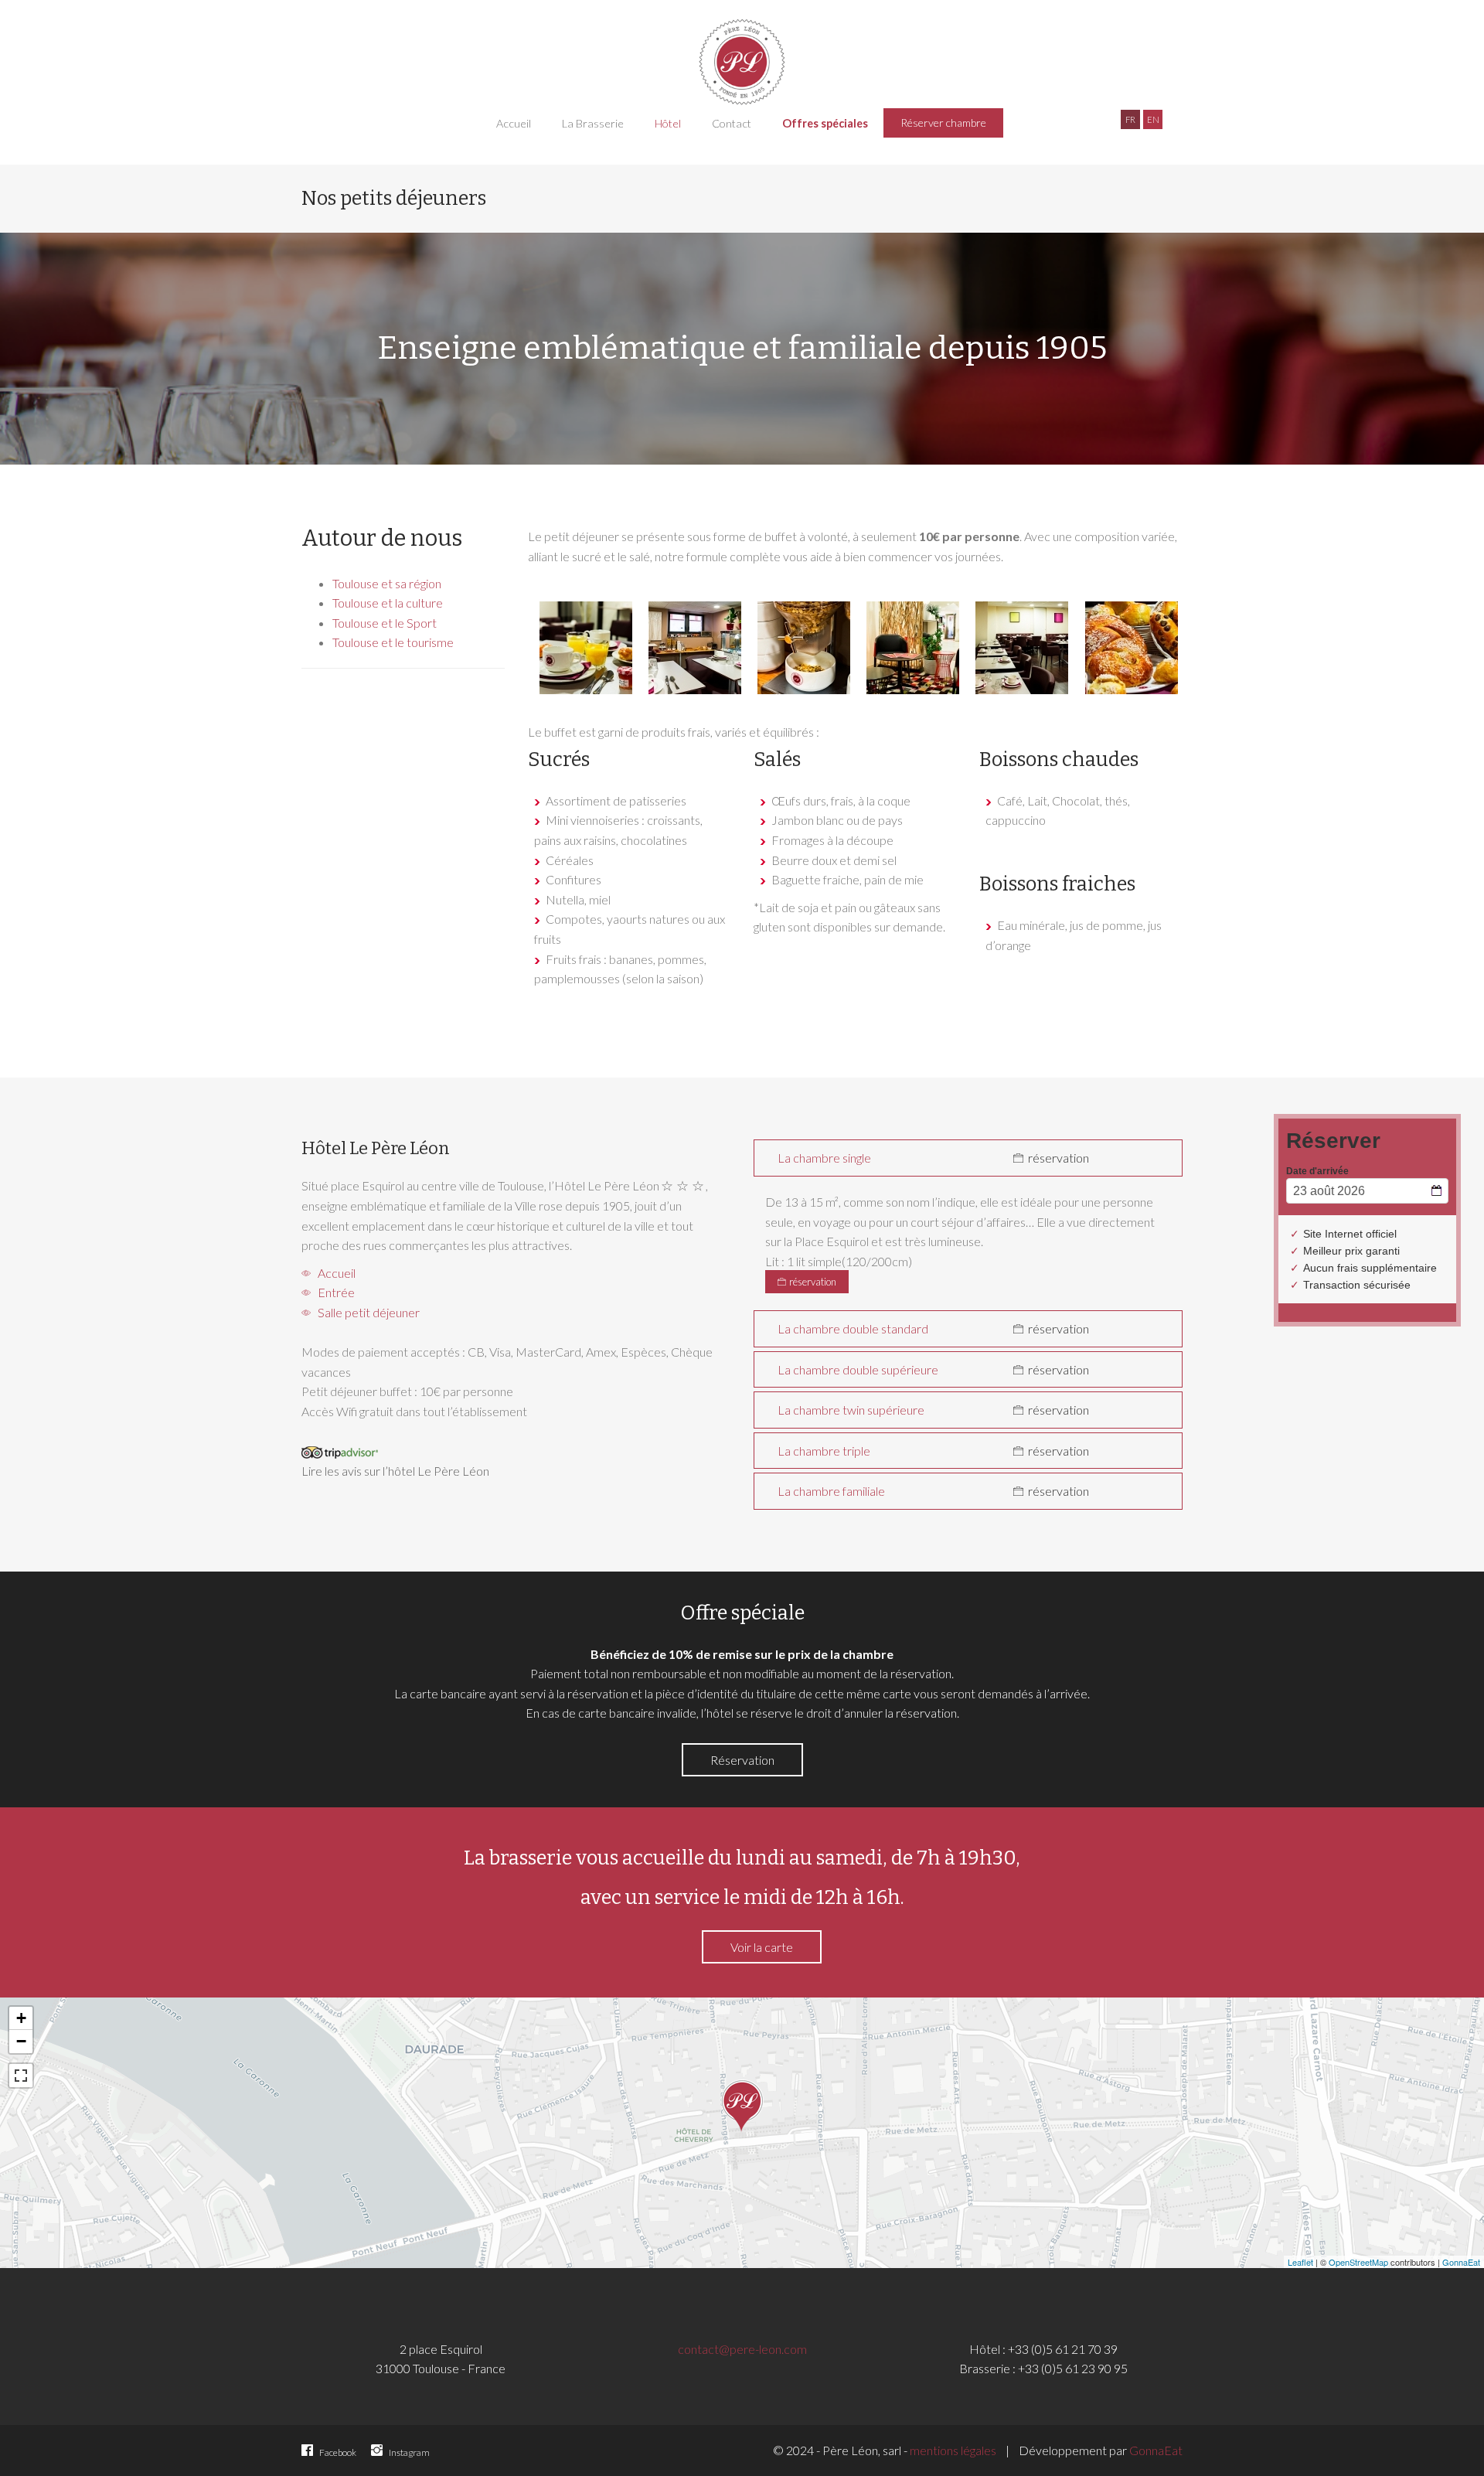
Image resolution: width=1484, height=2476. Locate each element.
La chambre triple (824, 1451)
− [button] (21, 2041)
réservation (1057, 1158)
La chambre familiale (831, 1491)
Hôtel (668, 123)
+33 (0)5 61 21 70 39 (1063, 2349)
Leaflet (1300, 2262)
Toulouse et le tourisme (393, 642)
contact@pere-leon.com (742, 2349)
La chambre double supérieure (858, 1369)
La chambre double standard (853, 1328)
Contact (732, 123)
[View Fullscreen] (21, 2076)
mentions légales (953, 2450)
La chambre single (824, 1158)
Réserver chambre (943, 123)
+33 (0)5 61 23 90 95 (1073, 2368)
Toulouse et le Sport (385, 623)
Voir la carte (762, 1947)
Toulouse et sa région (387, 583)
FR (1130, 119)
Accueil (514, 123)
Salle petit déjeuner (366, 1312)
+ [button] (21, 2018)
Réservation (742, 1760)
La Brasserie (593, 123)
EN (1153, 119)
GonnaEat (1461, 2262)
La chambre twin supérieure (851, 1410)
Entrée (334, 1292)
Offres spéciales (825, 123)
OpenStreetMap (1358, 2262)
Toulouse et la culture (388, 603)
